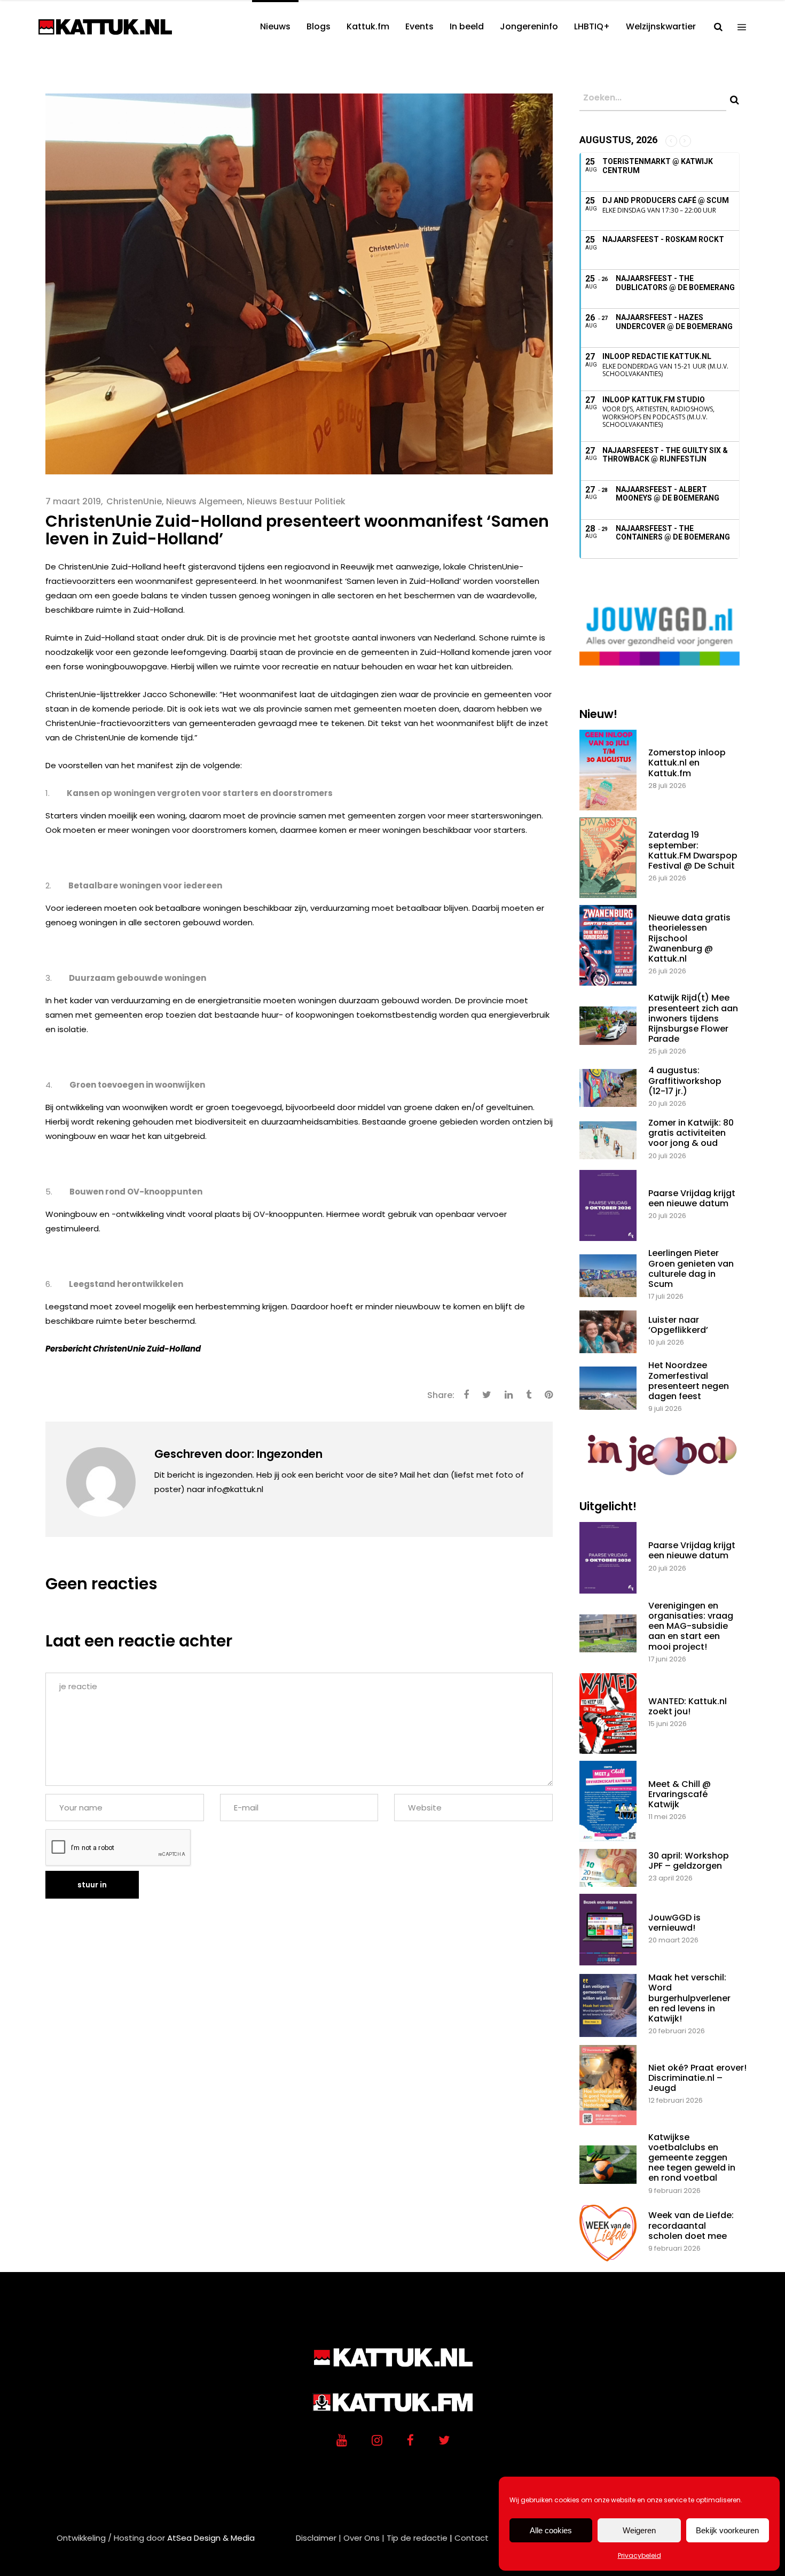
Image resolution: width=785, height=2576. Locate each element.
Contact (472, 2538)
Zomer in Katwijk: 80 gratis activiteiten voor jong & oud (691, 1133)
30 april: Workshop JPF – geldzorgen (689, 1861)
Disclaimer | (319, 2538)
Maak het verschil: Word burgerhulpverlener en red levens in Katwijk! (689, 1998)
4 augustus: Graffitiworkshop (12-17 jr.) (685, 1080)
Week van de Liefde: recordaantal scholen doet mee (691, 2225)
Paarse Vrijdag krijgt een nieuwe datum (692, 1198)
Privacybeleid (639, 2555)
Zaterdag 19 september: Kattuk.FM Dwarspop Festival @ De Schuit (693, 850)
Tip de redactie (417, 2538)
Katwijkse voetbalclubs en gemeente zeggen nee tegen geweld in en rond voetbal (692, 2158)
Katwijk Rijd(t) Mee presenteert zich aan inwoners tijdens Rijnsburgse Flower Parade (693, 1018)
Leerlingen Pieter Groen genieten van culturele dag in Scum (691, 1269)
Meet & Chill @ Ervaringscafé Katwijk (680, 1794)
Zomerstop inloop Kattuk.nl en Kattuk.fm (687, 763)
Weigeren (639, 2530)
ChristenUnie (134, 501)
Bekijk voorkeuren (727, 2530)
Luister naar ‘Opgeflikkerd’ (678, 1325)
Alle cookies (551, 2530)
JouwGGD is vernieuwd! (674, 1923)
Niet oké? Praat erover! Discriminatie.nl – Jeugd (697, 2078)
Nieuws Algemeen (204, 501)
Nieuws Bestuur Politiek (296, 501)
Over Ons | (364, 2538)
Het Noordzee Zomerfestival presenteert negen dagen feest (689, 1381)
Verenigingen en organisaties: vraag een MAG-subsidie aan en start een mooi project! (691, 1626)
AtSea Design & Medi (208, 2538)
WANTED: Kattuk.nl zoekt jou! (688, 1706)
